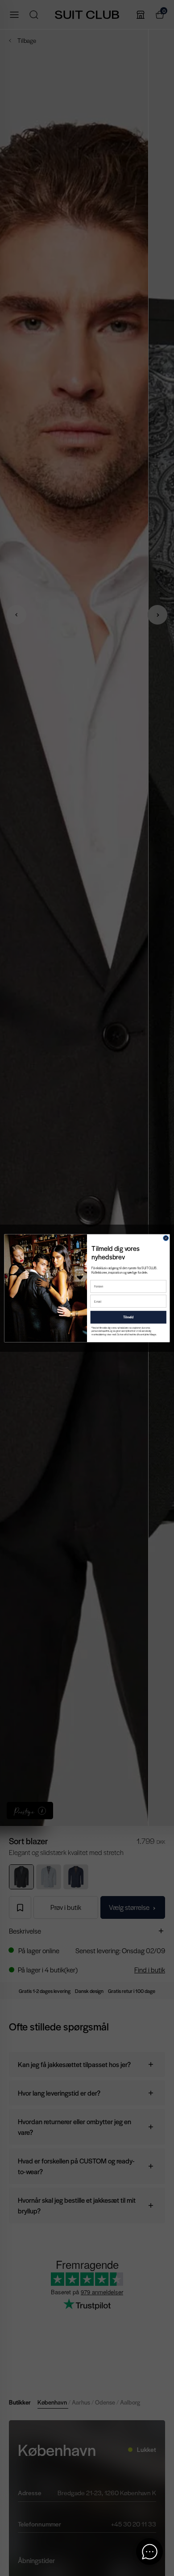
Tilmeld (128, 1317)
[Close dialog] (166, 1238)
